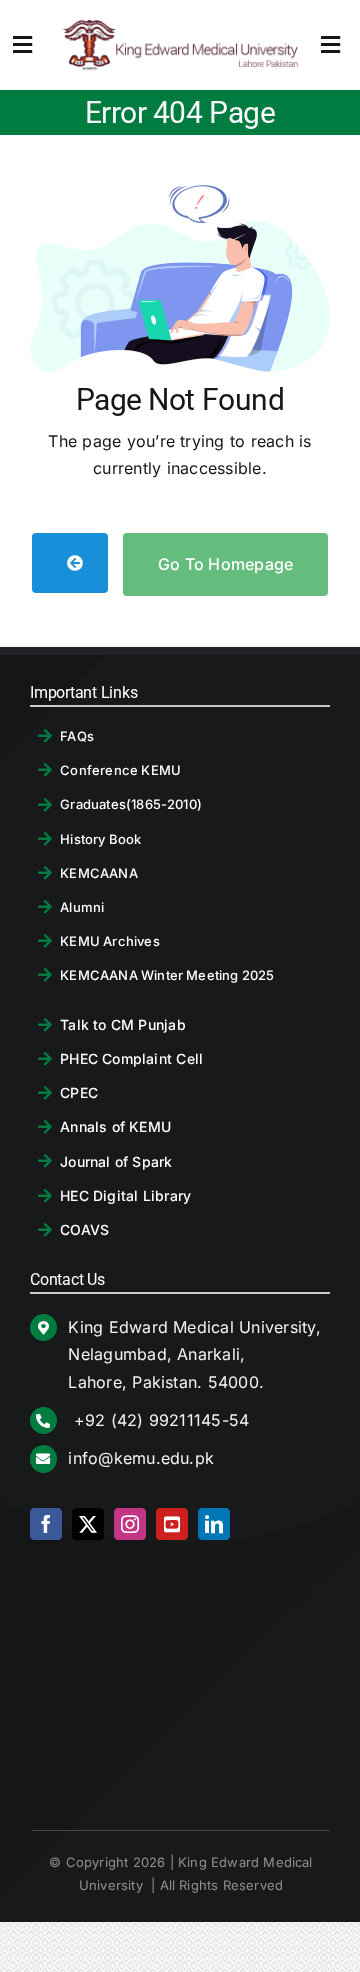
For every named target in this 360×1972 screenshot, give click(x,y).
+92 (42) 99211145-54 (158, 1420)
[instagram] (130, 1524)
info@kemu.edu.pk (141, 1458)
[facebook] (46, 1524)
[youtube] (172, 1524)
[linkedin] (214, 1524)
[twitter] (88, 1524)
